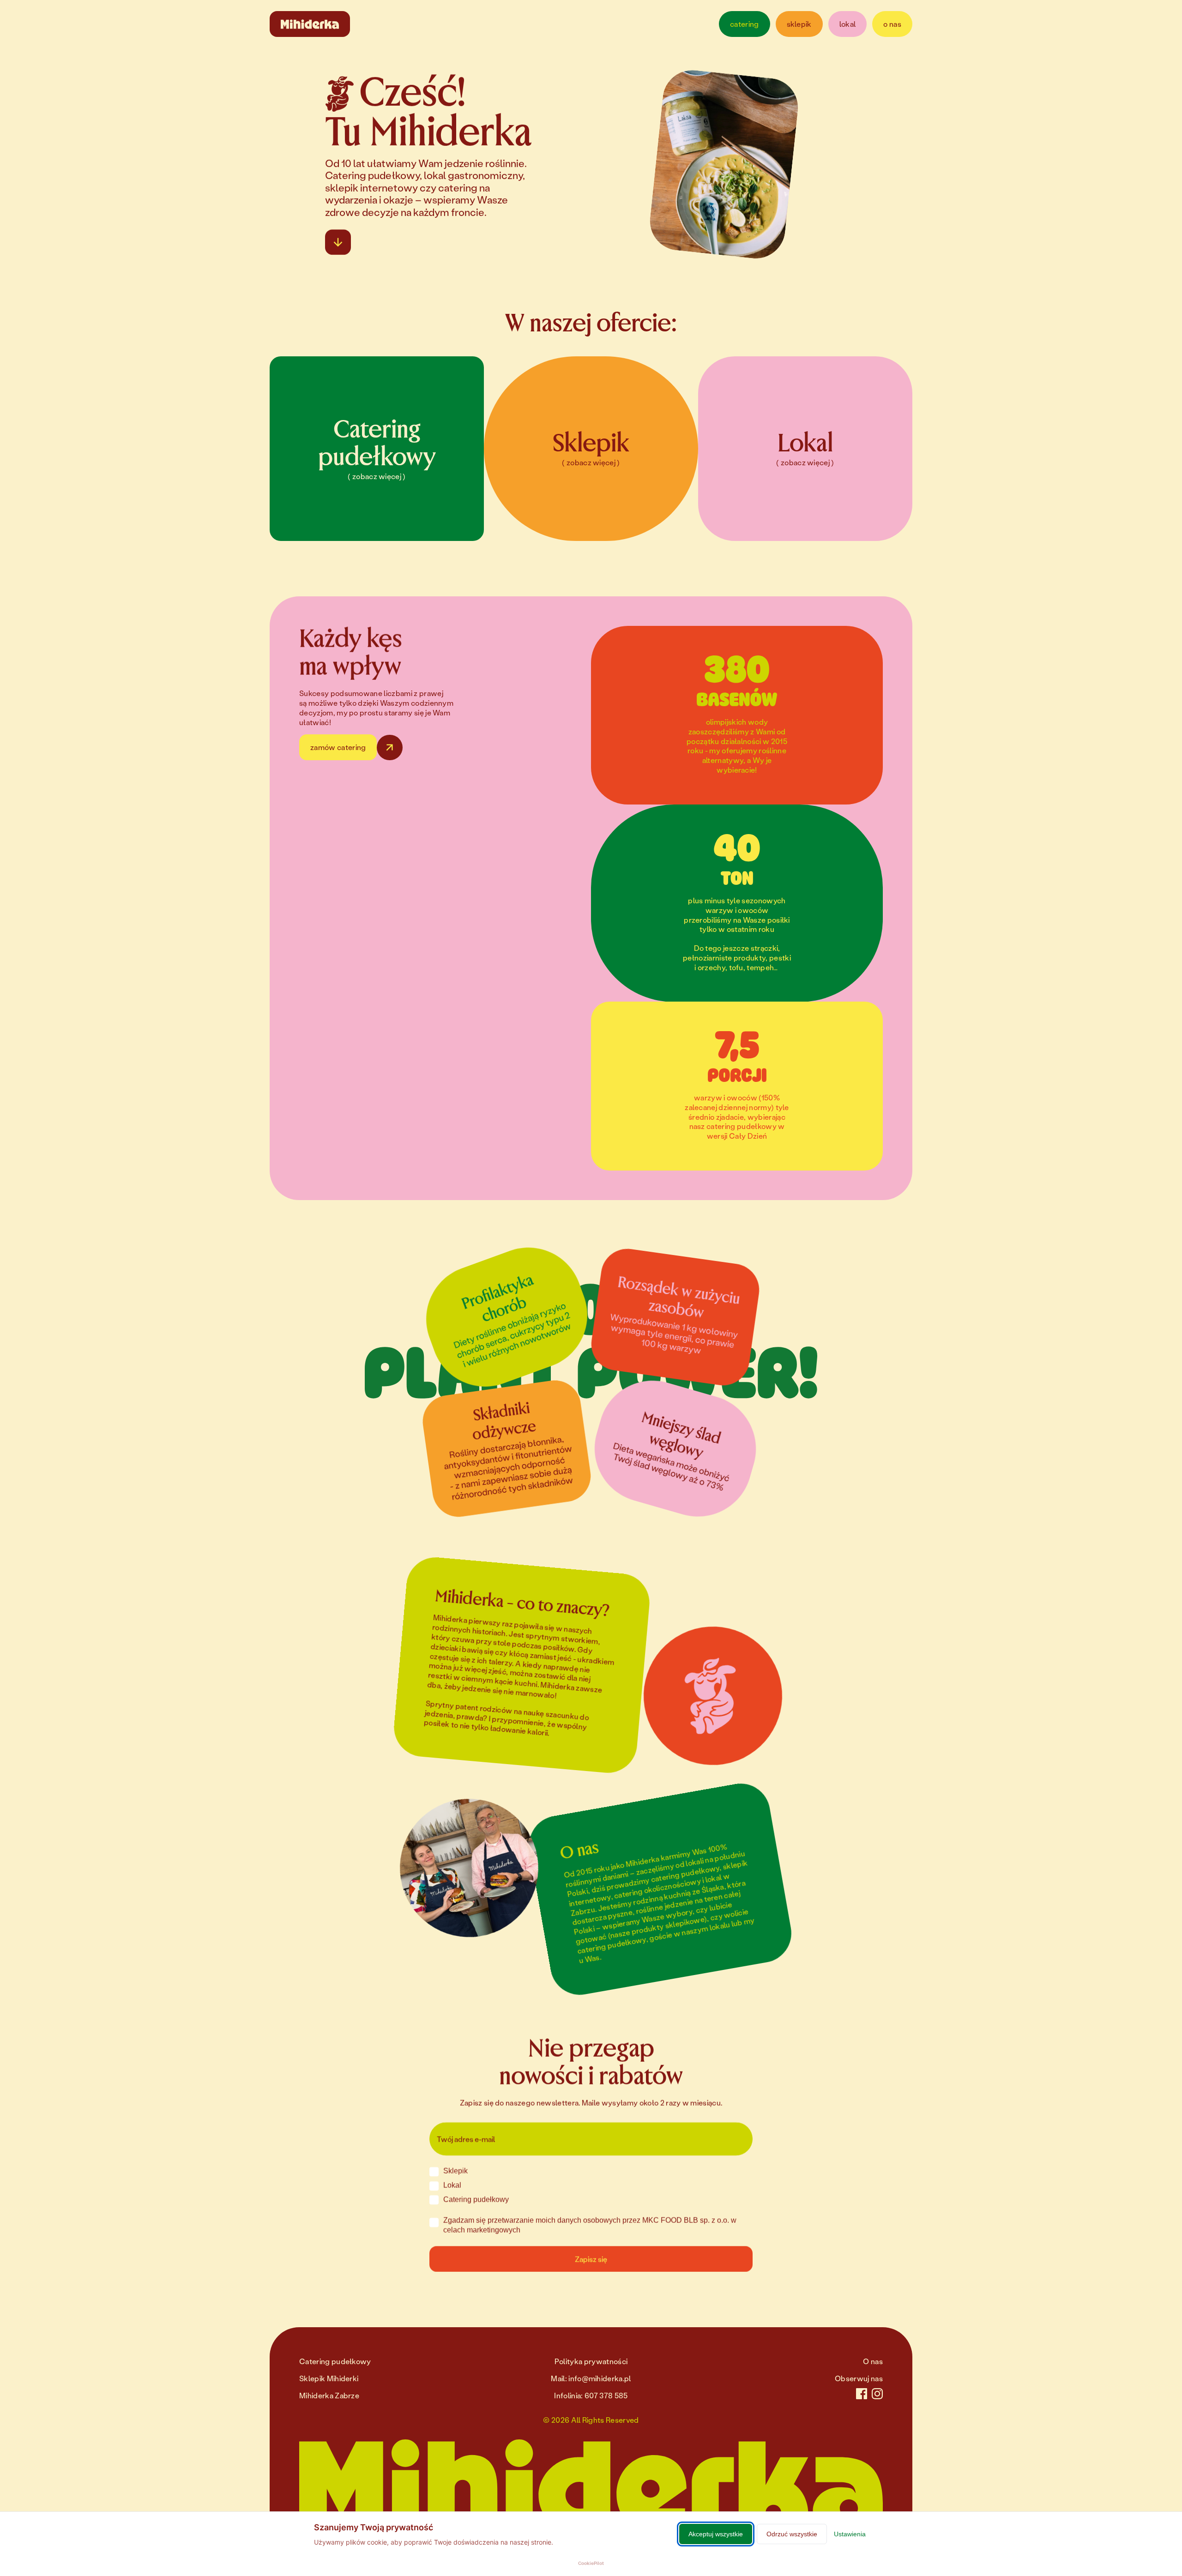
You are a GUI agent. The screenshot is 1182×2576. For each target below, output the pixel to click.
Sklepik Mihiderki (329, 2378)
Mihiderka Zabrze (329, 2395)
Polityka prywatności (591, 2361)
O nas (873, 2361)
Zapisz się (591, 2259)
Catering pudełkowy (335, 2361)
